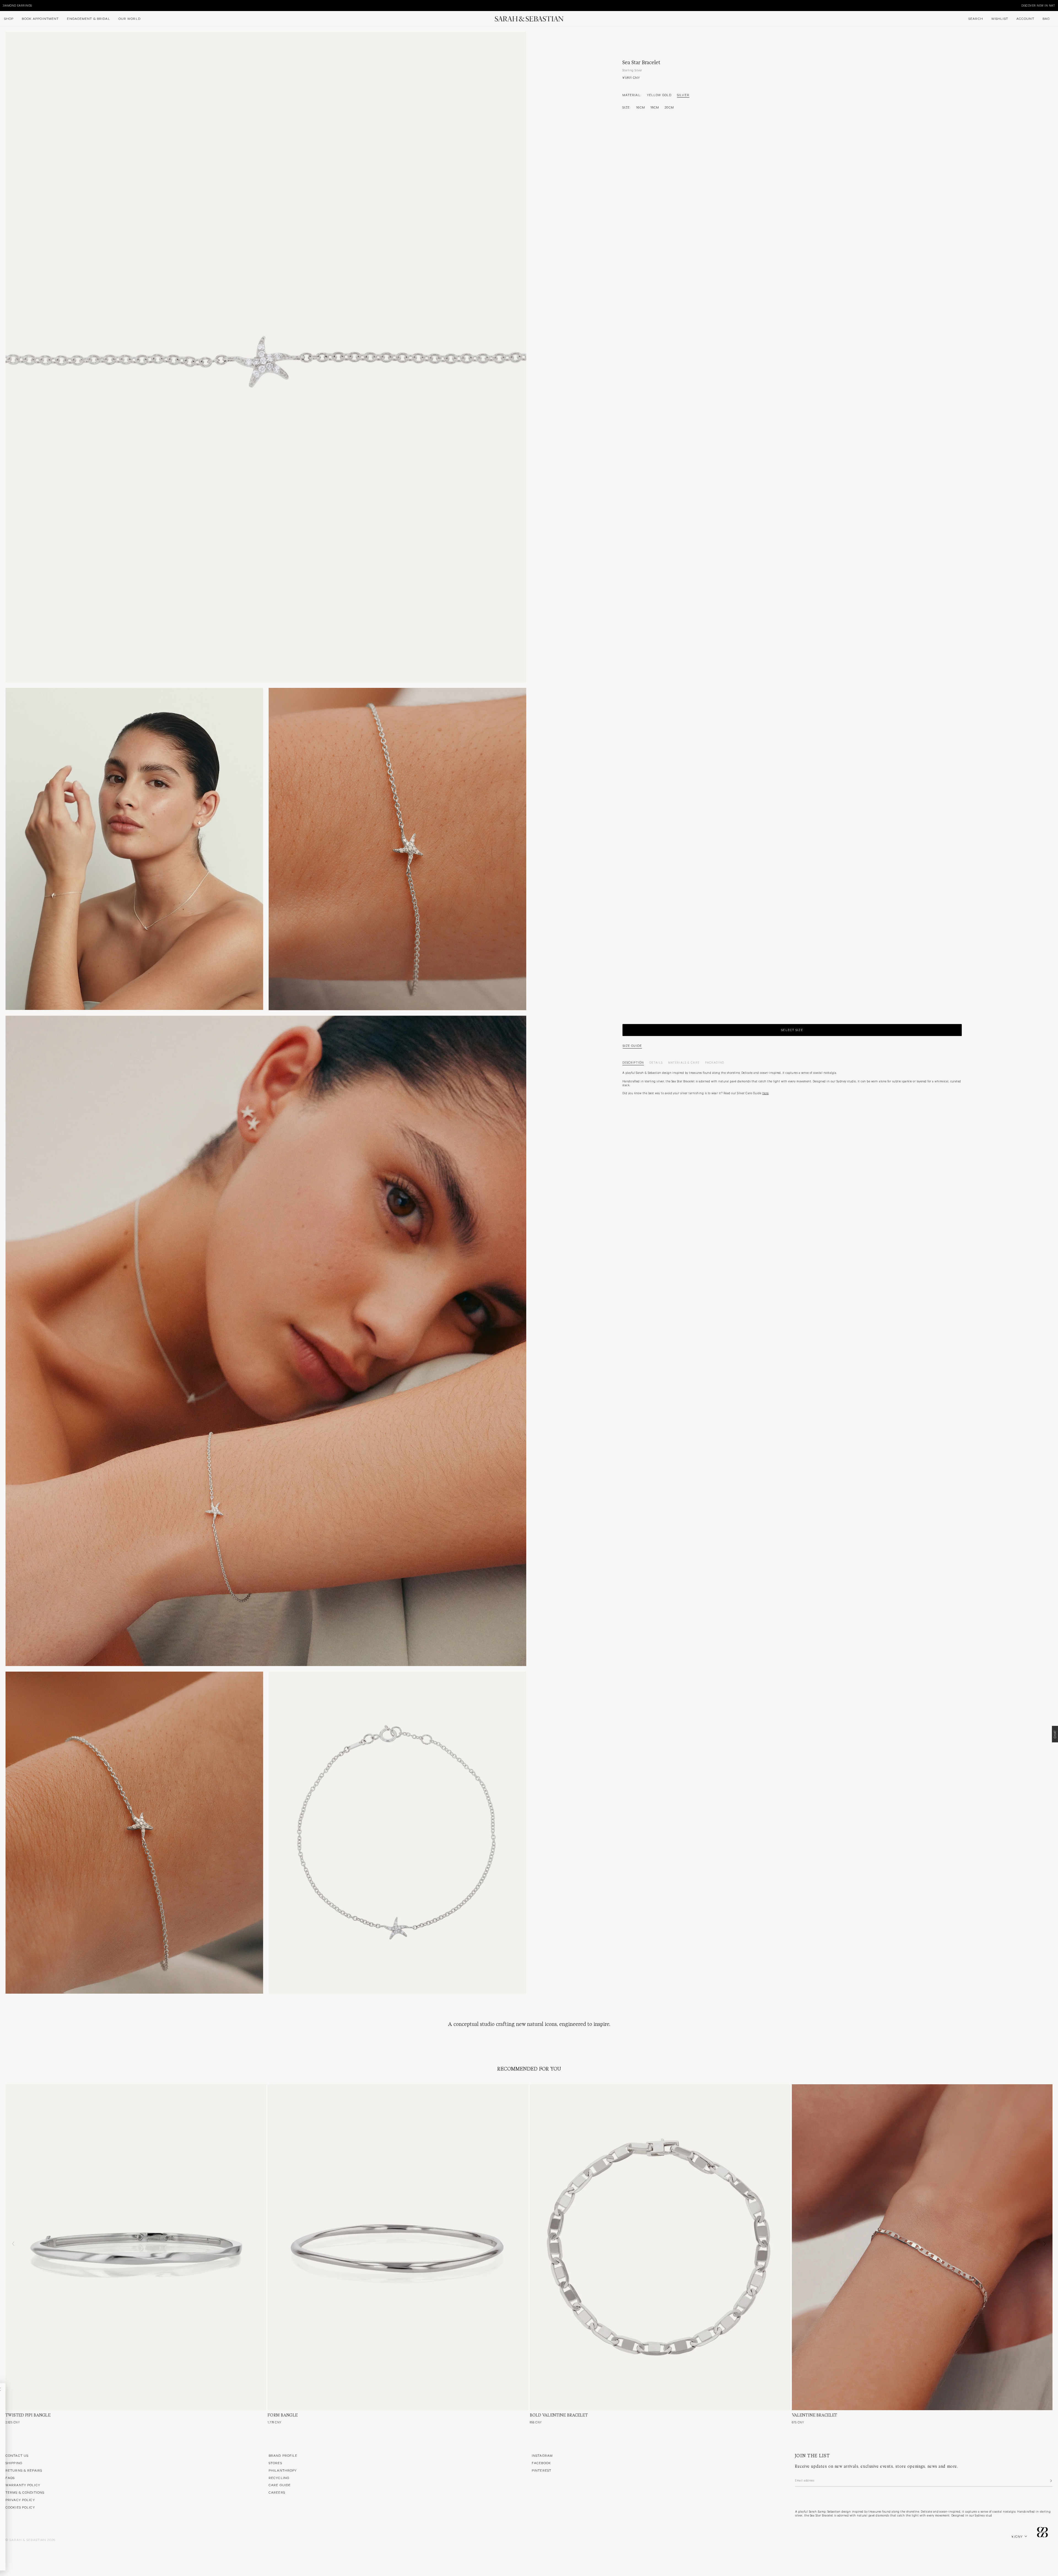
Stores (275, 2463)
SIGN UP (52, 2444)
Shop (9, 18)
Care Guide (280, 2485)
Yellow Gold (659, 95)
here (766, 1093)
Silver (683, 95)
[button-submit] (1051, 2481)
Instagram (542, 2455)
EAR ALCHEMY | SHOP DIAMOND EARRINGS (767, 5)
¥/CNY (1017, 2536)
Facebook (541, 2463)
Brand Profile (283, 2455)
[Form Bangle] (398, 2247)
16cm (640, 107)
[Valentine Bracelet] (922, 2247)
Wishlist (1000, 18)
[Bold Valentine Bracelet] (660, 2247)
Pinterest (542, 2470)
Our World (129, 18)
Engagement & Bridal (88, 18)
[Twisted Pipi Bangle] (136, 2247)
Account (1025, 18)
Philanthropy (283, 2470)
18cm (655, 107)
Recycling (279, 2478)
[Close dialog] (91, 2389)
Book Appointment (40, 18)
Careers (277, 2492)
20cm (669, 107)
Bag (1046, 18)
